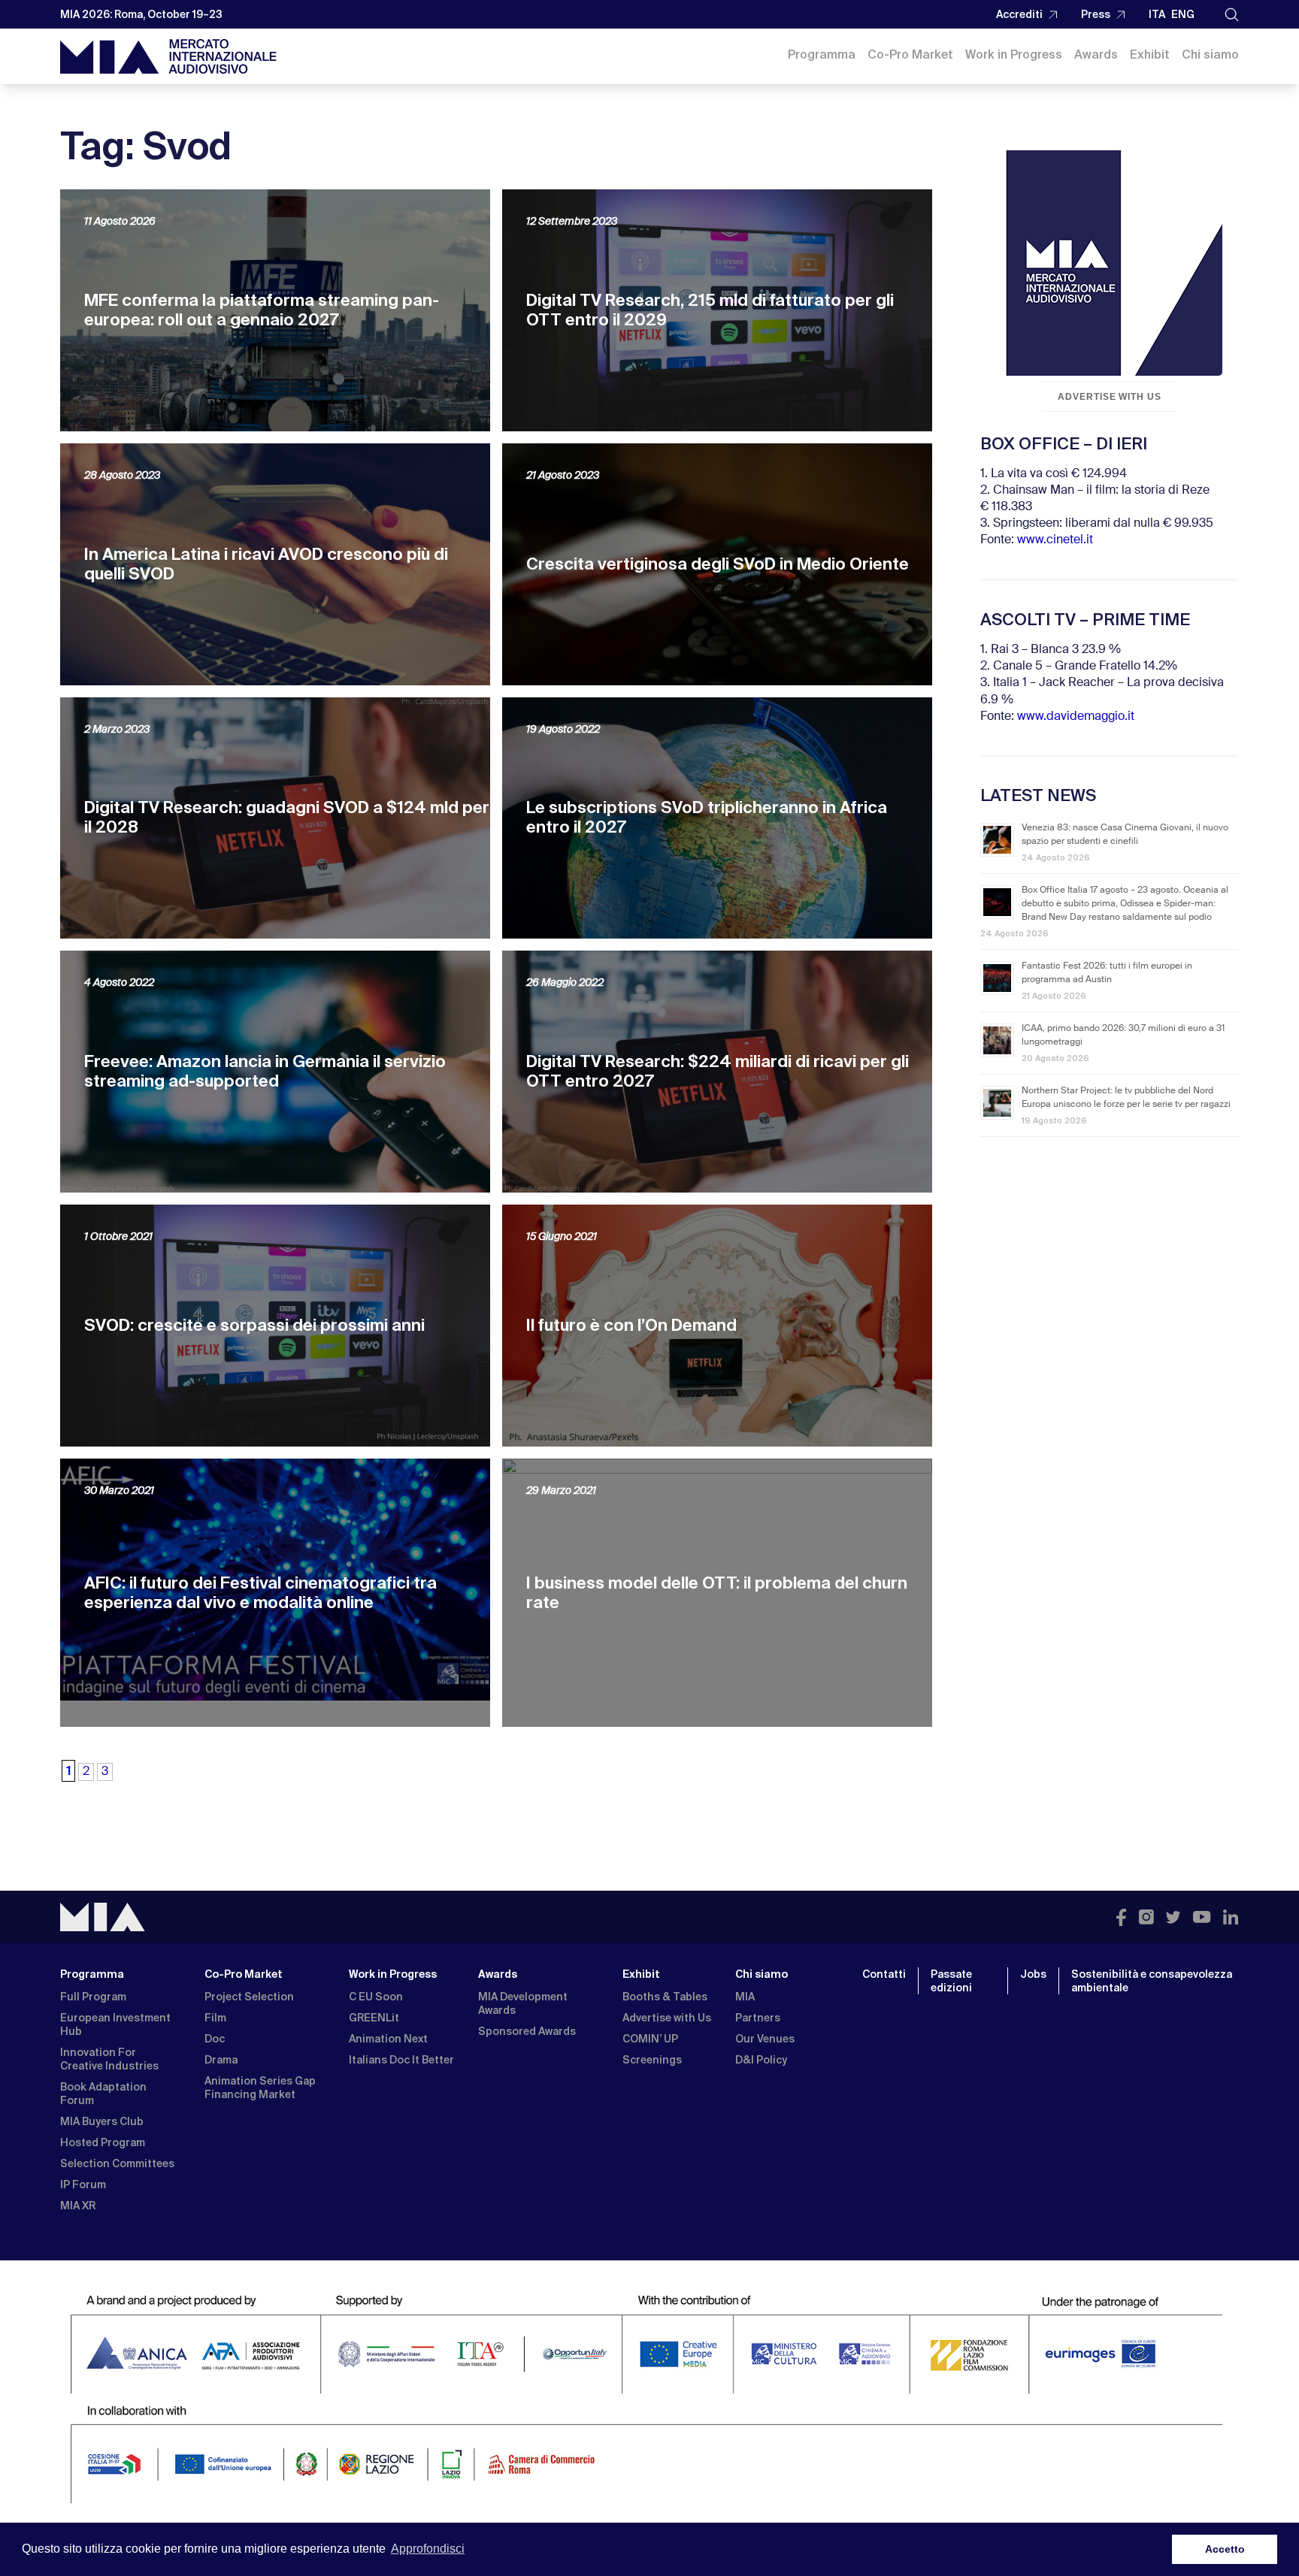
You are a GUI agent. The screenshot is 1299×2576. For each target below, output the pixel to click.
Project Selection (249, 1997)
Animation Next (388, 2039)
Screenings (652, 2060)
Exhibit (1150, 54)
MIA (745, 1997)
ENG (1183, 14)
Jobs (1033, 1974)
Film (215, 2018)
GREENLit (374, 2018)
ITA (1157, 14)
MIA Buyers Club (102, 2121)
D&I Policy (761, 2060)
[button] (1232, 15)
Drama (221, 2060)
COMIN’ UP (650, 2039)
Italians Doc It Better (401, 2060)
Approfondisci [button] (428, 2549)
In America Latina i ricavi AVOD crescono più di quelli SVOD (266, 564)
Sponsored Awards (527, 2031)
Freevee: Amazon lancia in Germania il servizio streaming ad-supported (265, 1071)
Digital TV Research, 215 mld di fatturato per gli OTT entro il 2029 (710, 310)
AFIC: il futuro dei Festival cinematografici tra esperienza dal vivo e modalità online (260, 1593)
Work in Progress (1014, 54)
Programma (822, 54)
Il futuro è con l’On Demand (631, 1325)
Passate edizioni (951, 1981)
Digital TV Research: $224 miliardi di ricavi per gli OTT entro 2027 (718, 1071)
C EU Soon (376, 1997)
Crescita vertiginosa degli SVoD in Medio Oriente (718, 564)
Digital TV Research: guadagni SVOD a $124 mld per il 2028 (287, 817)
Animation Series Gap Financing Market (260, 2088)
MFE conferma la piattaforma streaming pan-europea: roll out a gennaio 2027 (262, 310)
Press (1096, 14)
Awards (1096, 54)
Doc (215, 2039)
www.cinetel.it (1055, 540)
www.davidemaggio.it (1076, 717)
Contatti (884, 1974)
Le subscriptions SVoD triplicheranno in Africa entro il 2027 (707, 817)
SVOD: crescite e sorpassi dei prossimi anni (254, 1325)
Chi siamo (1210, 54)
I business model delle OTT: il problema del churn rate (717, 1593)
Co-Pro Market (910, 54)
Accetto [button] (1225, 2549)
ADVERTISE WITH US (1110, 397)
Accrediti (1019, 14)
